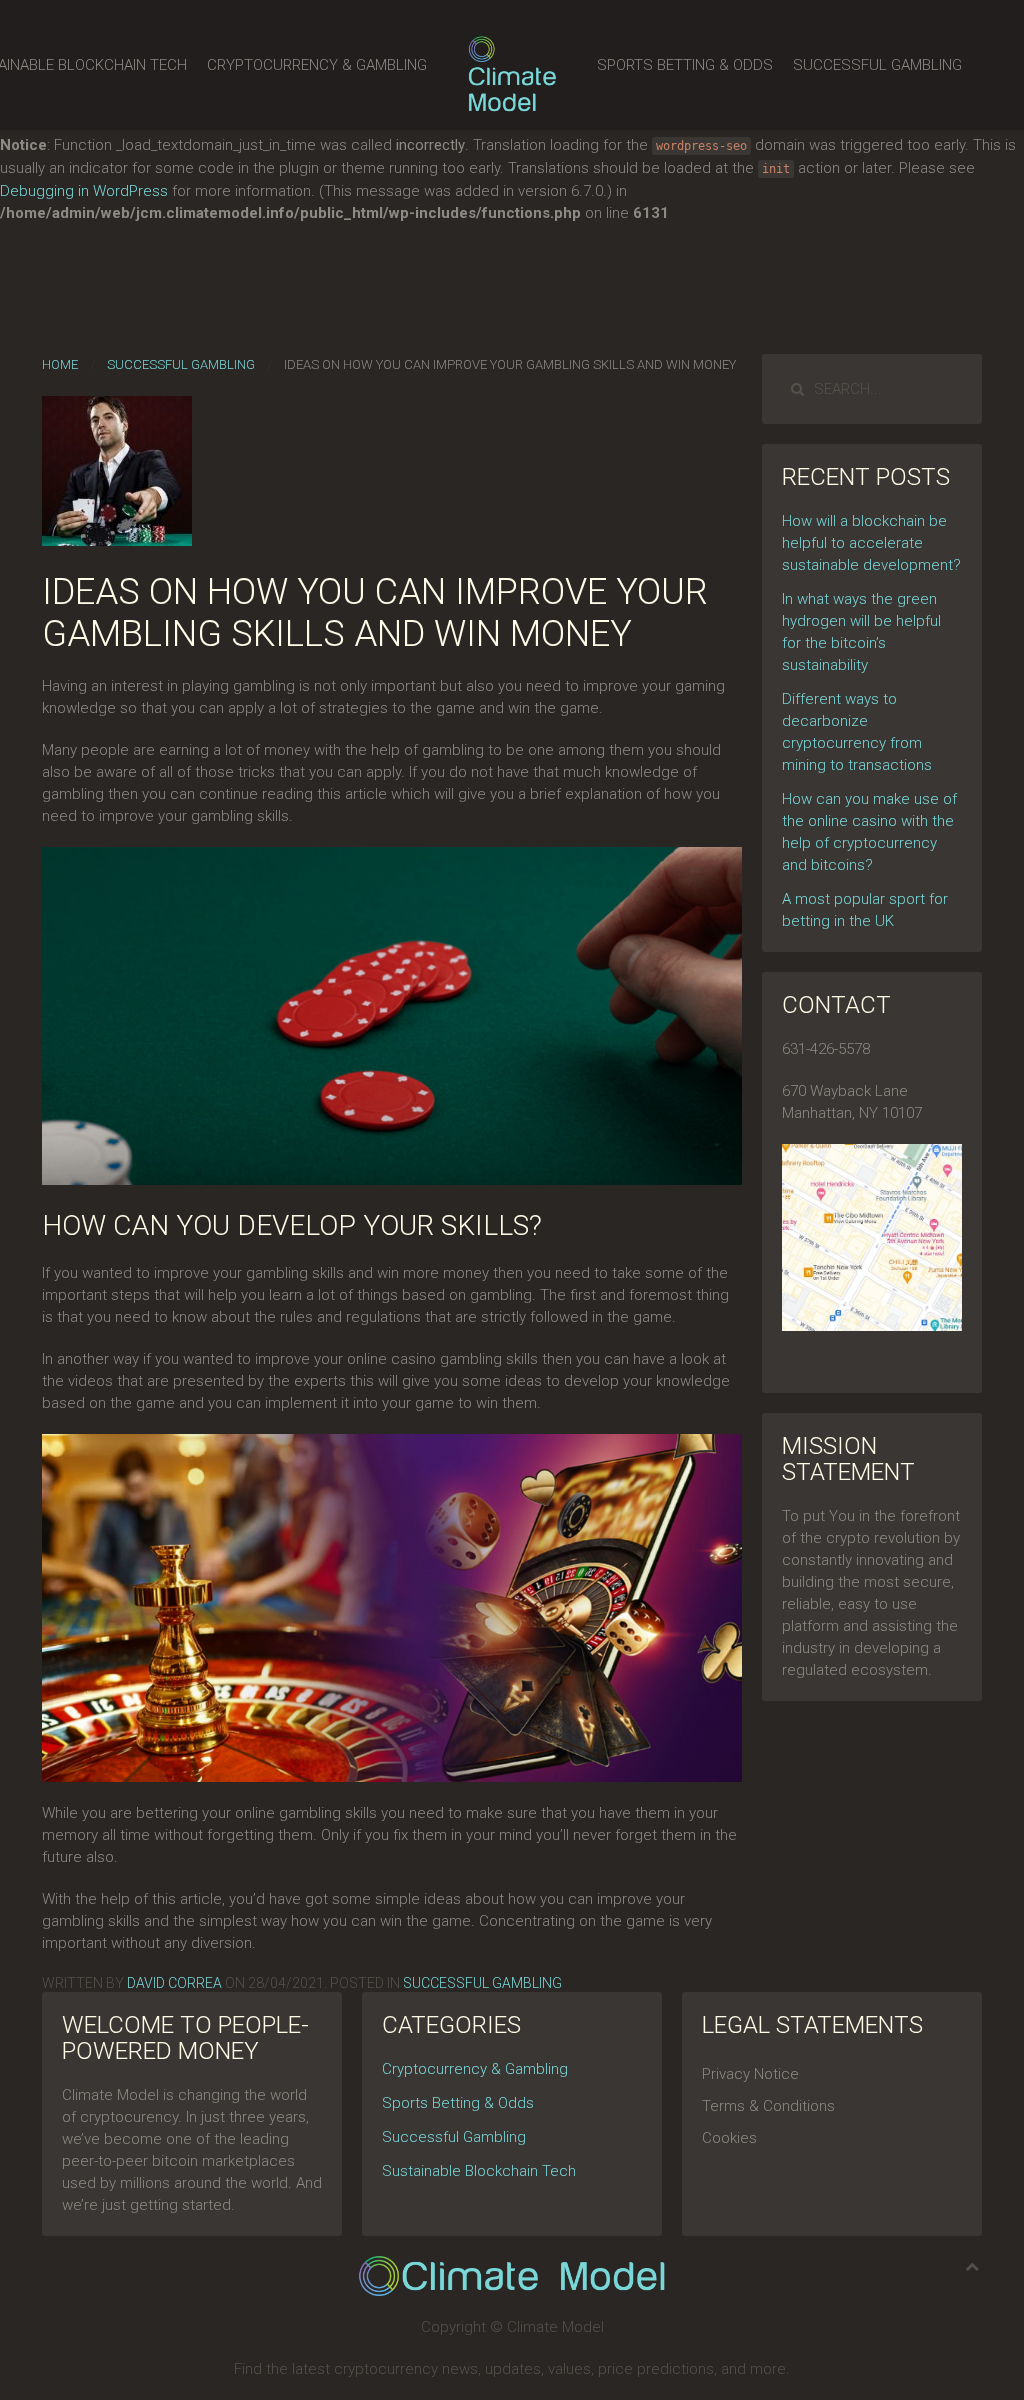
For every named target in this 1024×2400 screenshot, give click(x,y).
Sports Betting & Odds (685, 65)
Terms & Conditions (768, 2106)
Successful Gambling (877, 65)
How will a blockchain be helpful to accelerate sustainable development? (871, 543)
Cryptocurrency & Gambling (317, 65)
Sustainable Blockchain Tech (479, 2171)
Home (60, 364)
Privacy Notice (750, 2074)
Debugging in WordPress (84, 191)
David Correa (174, 1983)
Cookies (729, 2138)
